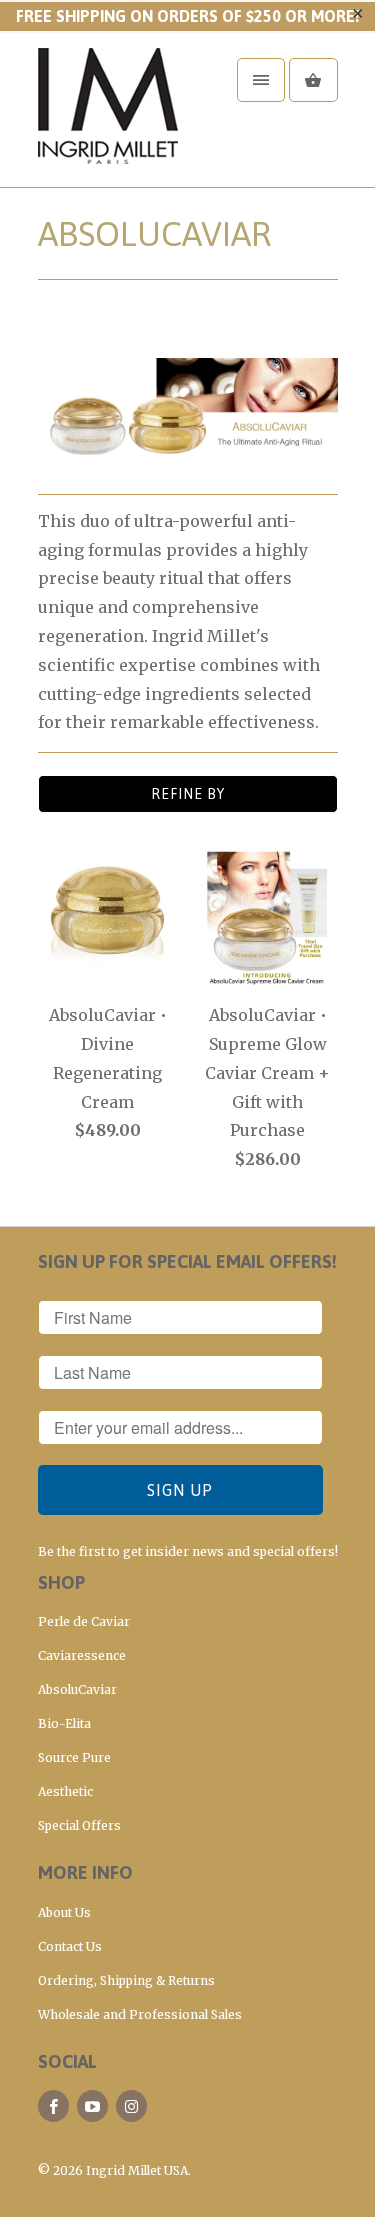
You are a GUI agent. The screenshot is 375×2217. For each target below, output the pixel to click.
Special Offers (79, 1825)
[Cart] (313, 80)
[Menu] (261, 80)
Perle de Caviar (84, 1621)
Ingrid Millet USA (137, 2170)
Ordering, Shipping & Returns (126, 1980)
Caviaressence (82, 1655)
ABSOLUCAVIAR (154, 233)
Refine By (188, 794)
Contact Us (70, 1946)
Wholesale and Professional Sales (140, 2014)
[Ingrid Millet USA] (118, 117)
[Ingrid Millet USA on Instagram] (131, 2106)
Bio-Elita (64, 1723)
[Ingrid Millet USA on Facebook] (53, 2106)
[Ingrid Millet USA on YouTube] (92, 2106)
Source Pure (74, 1757)
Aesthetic (65, 1791)
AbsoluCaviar (77, 1689)
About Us (64, 1912)
